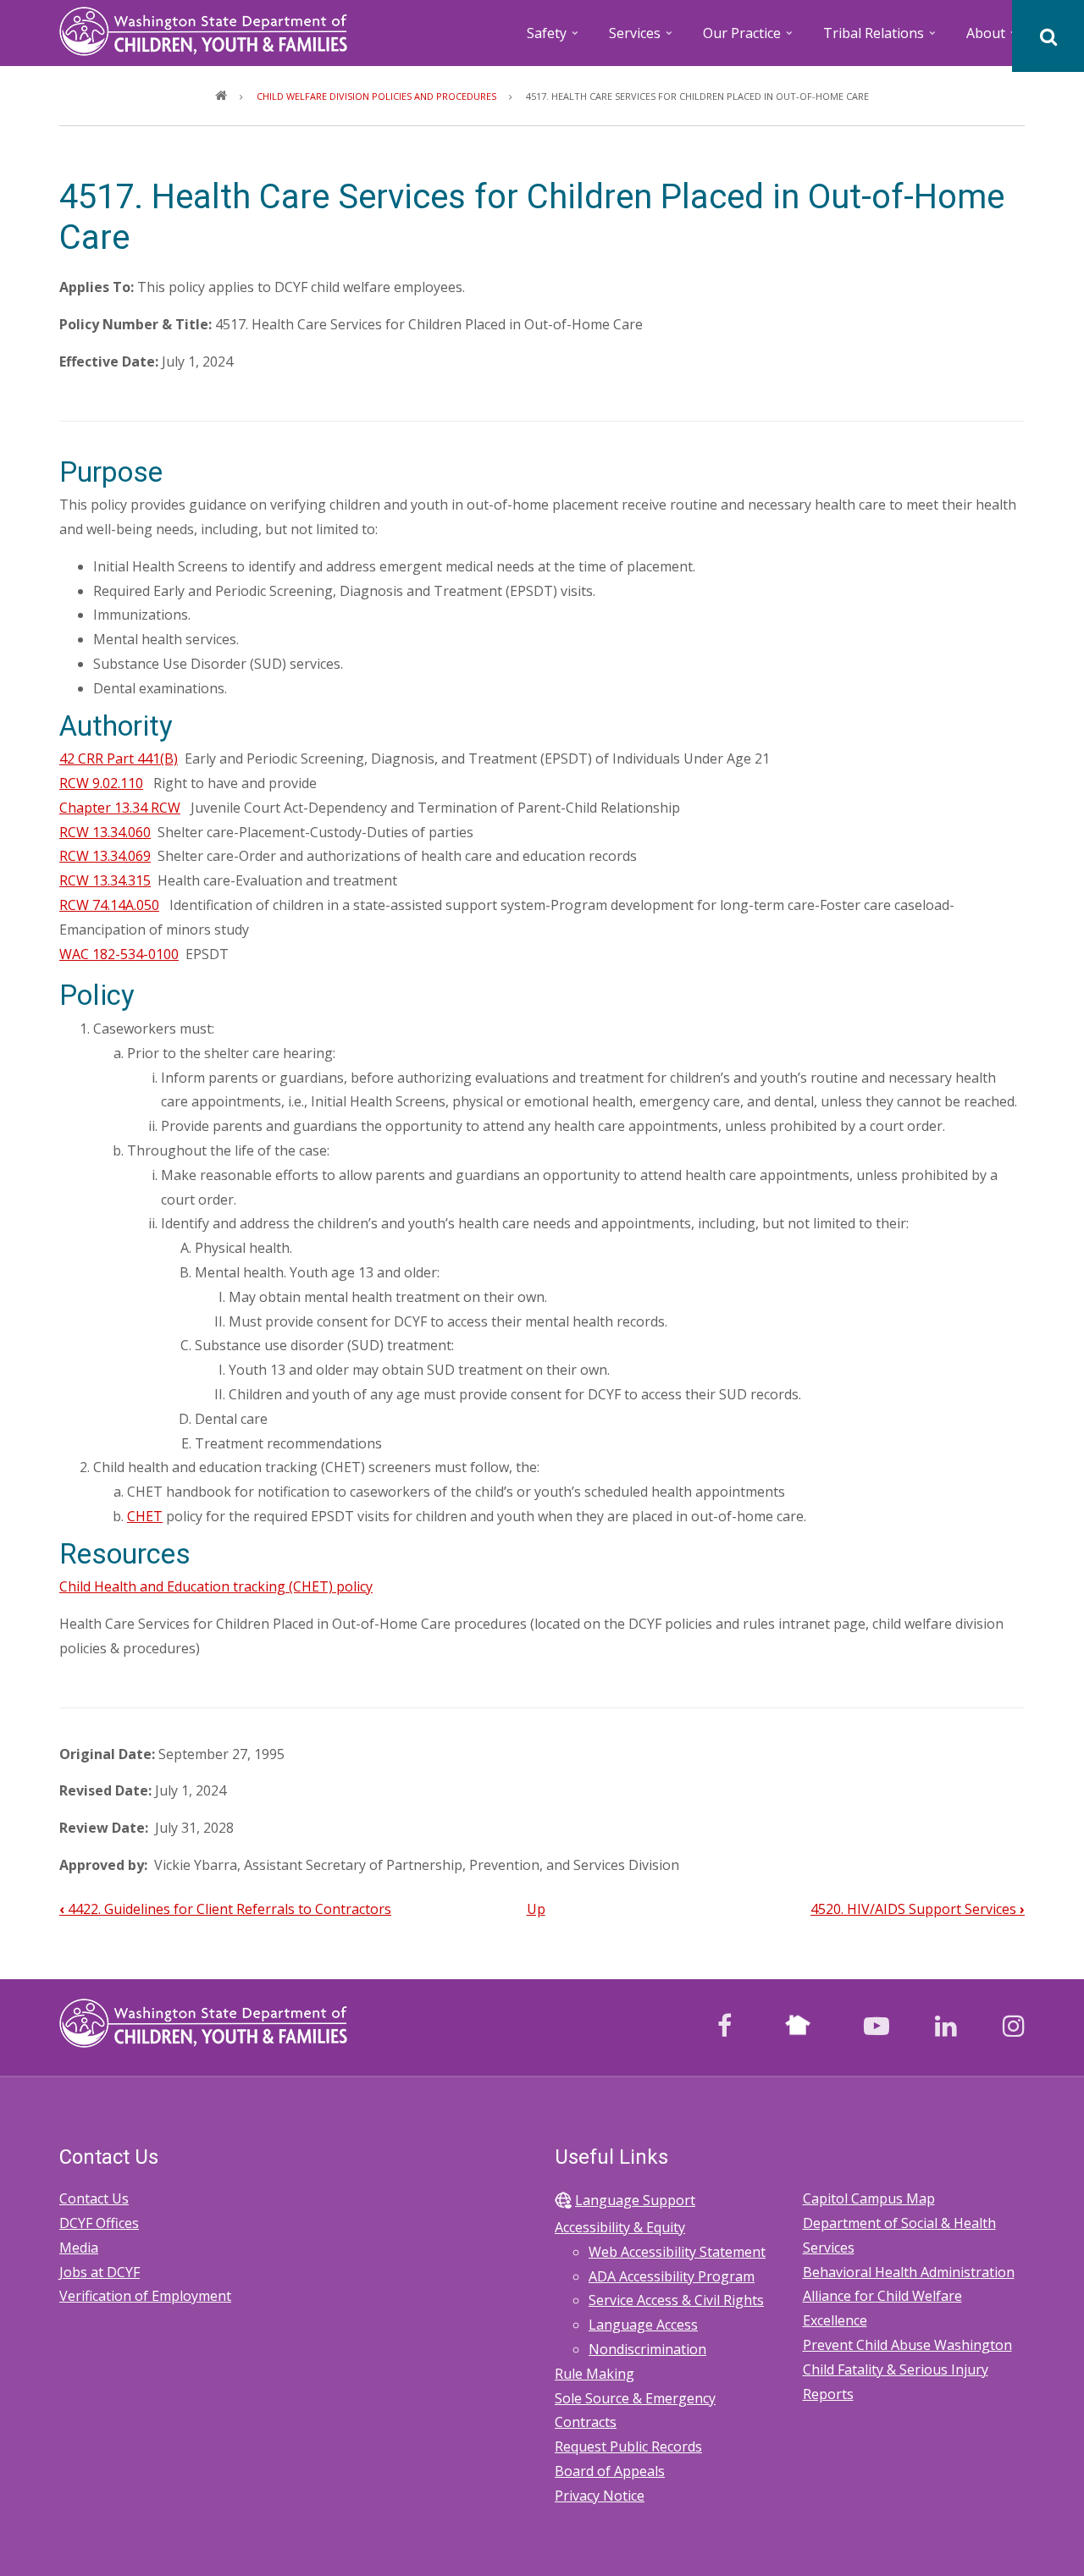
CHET (145, 1516)
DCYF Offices (99, 2223)
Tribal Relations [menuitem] (881, 39)
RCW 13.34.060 (105, 832)
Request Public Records (628, 2446)
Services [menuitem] (642, 39)
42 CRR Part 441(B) (119, 758)
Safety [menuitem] (554, 39)
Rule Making (595, 2374)
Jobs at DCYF (100, 2272)
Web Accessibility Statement (677, 2252)
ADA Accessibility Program (672, 2276)
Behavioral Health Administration (909, 2272)
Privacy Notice (600, 2496)
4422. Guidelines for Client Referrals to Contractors (225, 1909)
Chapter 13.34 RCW (120, 808)
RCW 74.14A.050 (109, 905)
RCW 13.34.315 (105, 880)
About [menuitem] (993, 39)
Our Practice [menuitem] (749, 39)
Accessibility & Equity (620, 2227)
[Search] (1048, 36)
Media (79, 2248)
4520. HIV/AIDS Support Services (918, 1909)
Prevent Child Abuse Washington (907, 2345)
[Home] (203, 30)
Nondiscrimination (647, 2349)
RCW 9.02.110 (101, 783)
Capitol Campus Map (869, 2198)
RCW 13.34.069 (105, 856)
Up (536, 1909)
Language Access (643, 2325)
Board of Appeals (610, 2471)
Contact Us (94, 2198)
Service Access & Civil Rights (676, 2300)
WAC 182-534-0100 (119, 954)
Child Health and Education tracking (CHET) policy (216, 1586)
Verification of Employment (145, 2296)
